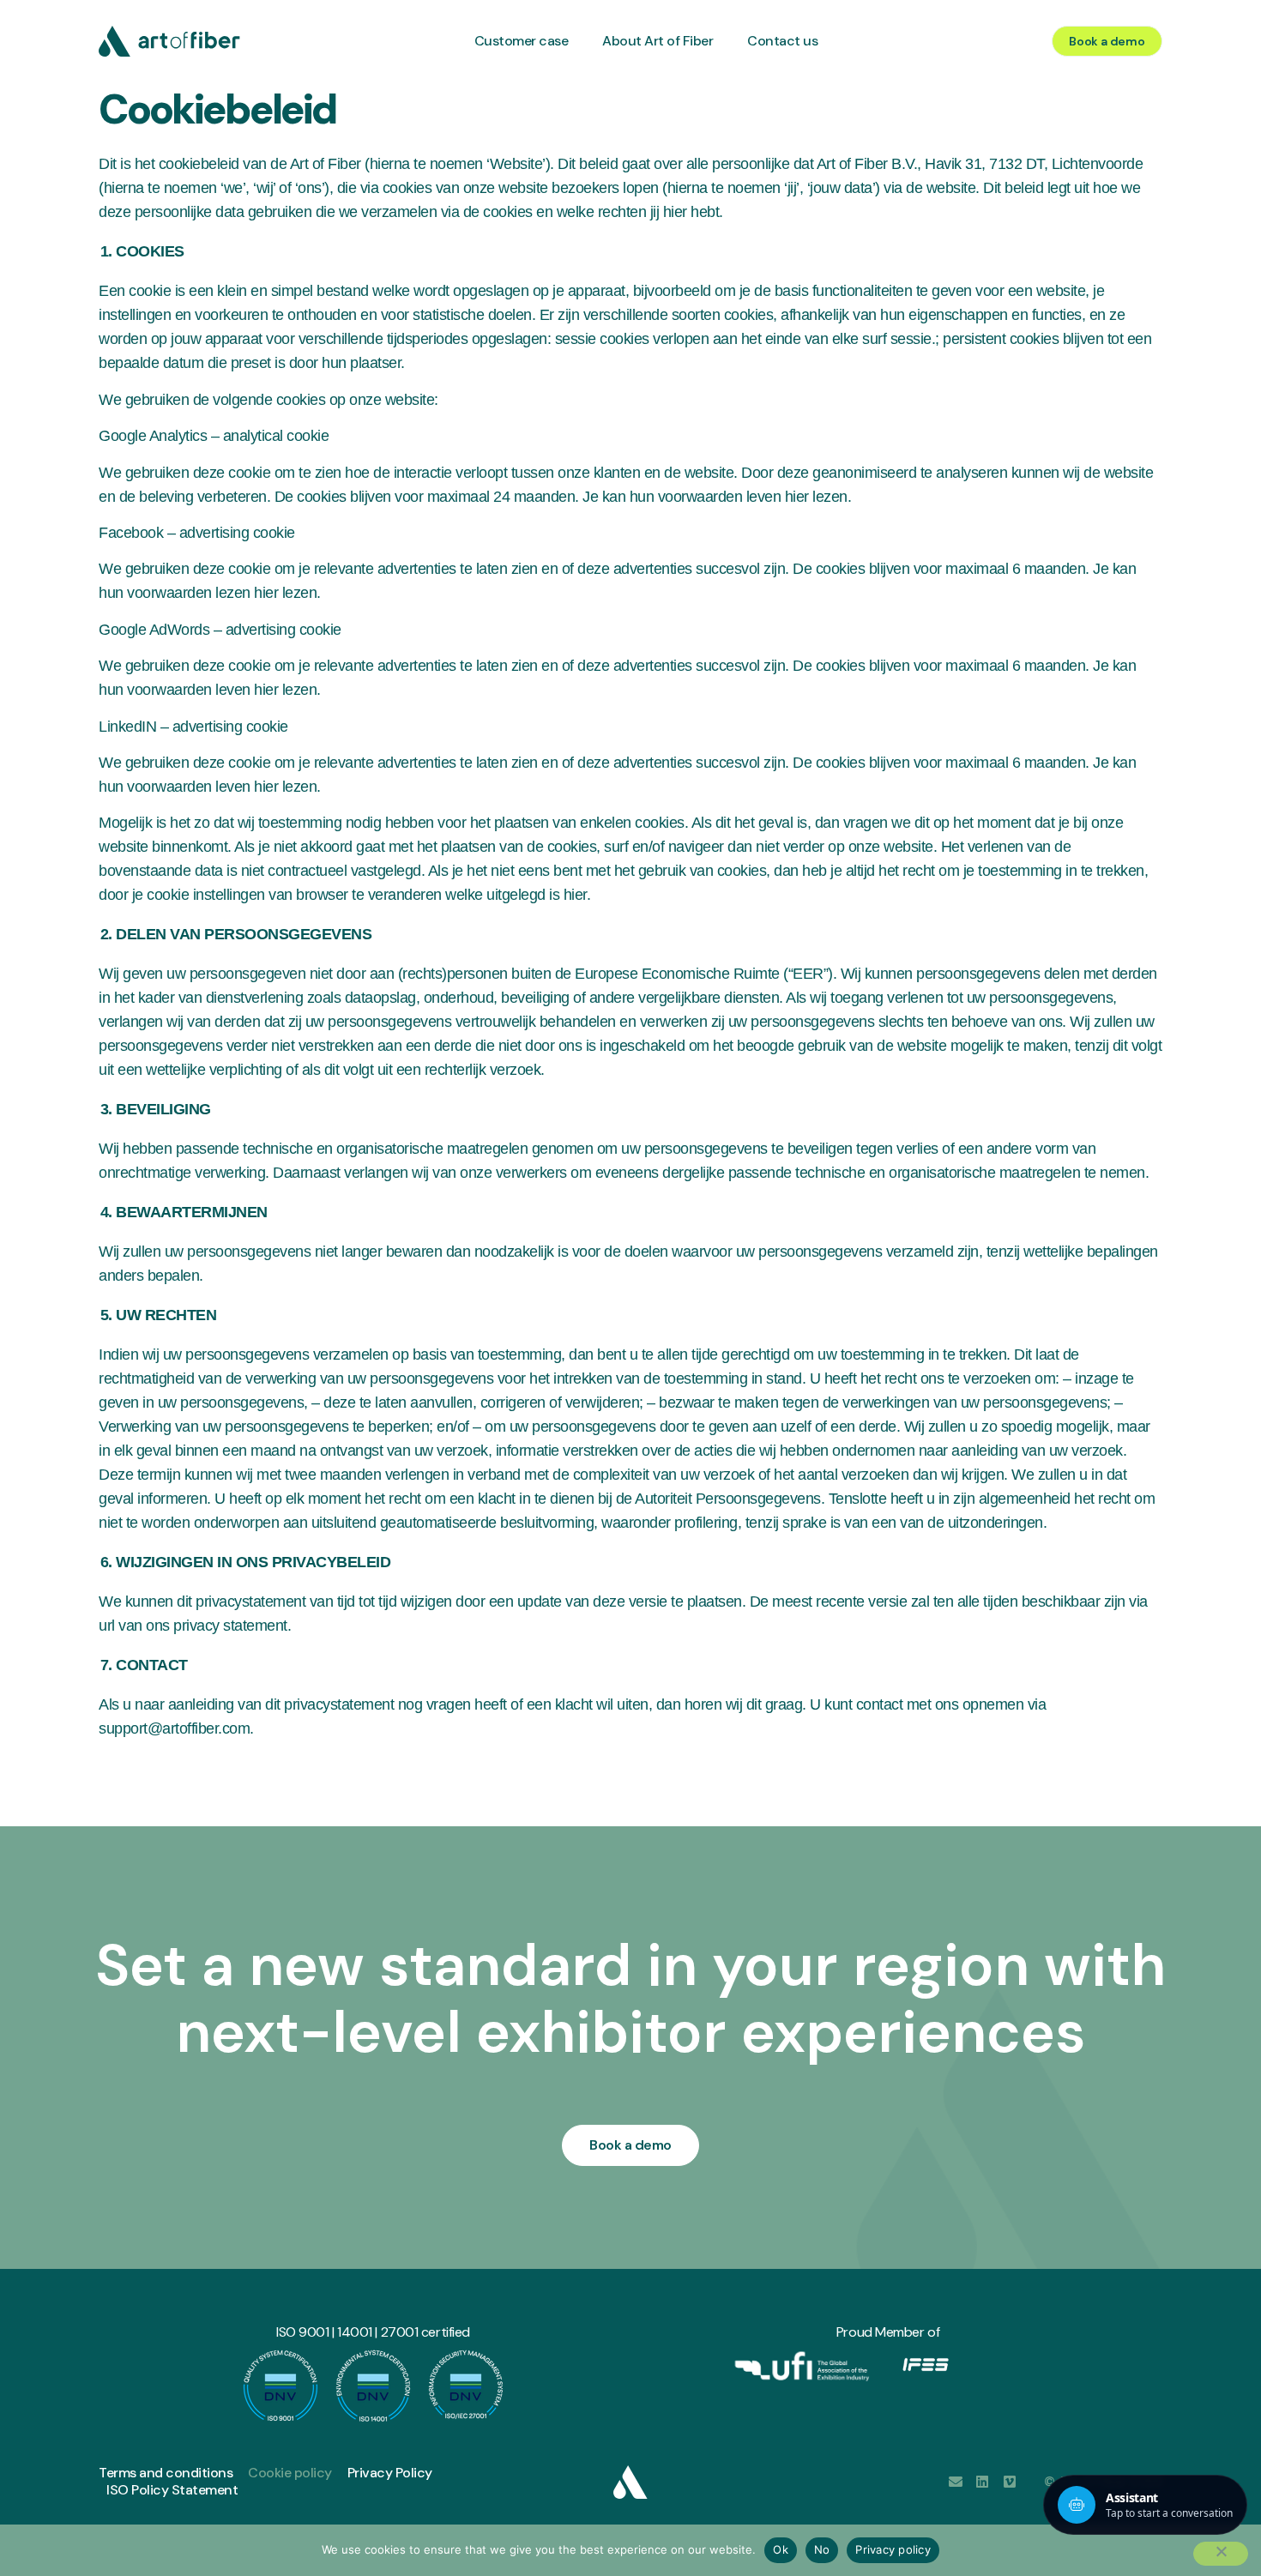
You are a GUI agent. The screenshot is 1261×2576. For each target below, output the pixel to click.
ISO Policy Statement (172, 2490)
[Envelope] (956, 2482)
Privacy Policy (390, 2473)
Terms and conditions (166, 2473)
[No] (1221, 2554)
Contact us (782, 41)
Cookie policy (290, 2473)
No (822, 2549)
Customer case (522, 41)
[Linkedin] (982, 2482)
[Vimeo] (1010, 2482)
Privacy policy (893, 2549)
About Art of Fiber (658, 41)
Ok (781, 2549)
